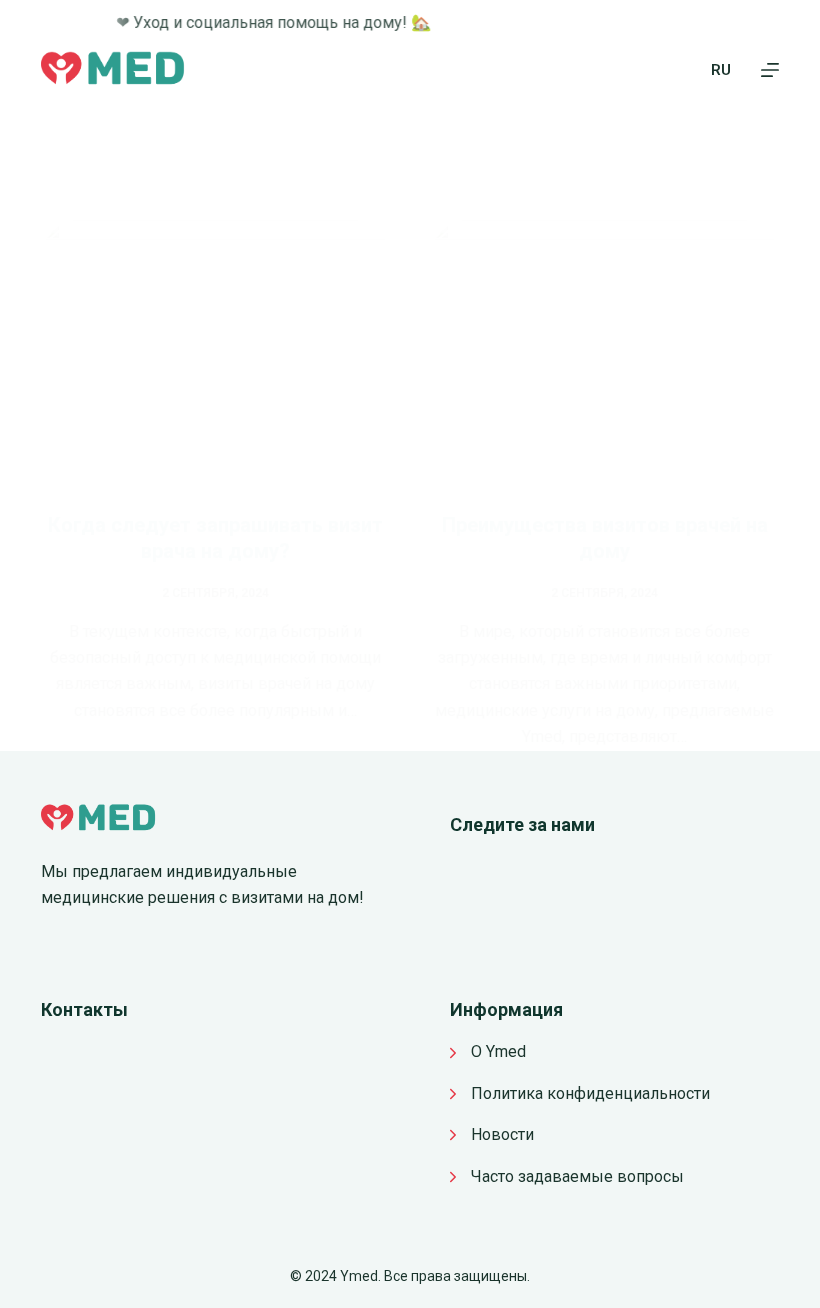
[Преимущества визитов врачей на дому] (604, 351)
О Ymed (498, 1051)
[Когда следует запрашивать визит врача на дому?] (215, 351)
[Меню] (770, 70)
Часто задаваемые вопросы (577, 1176)
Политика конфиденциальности (590, 1093)
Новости (502, 1134)
